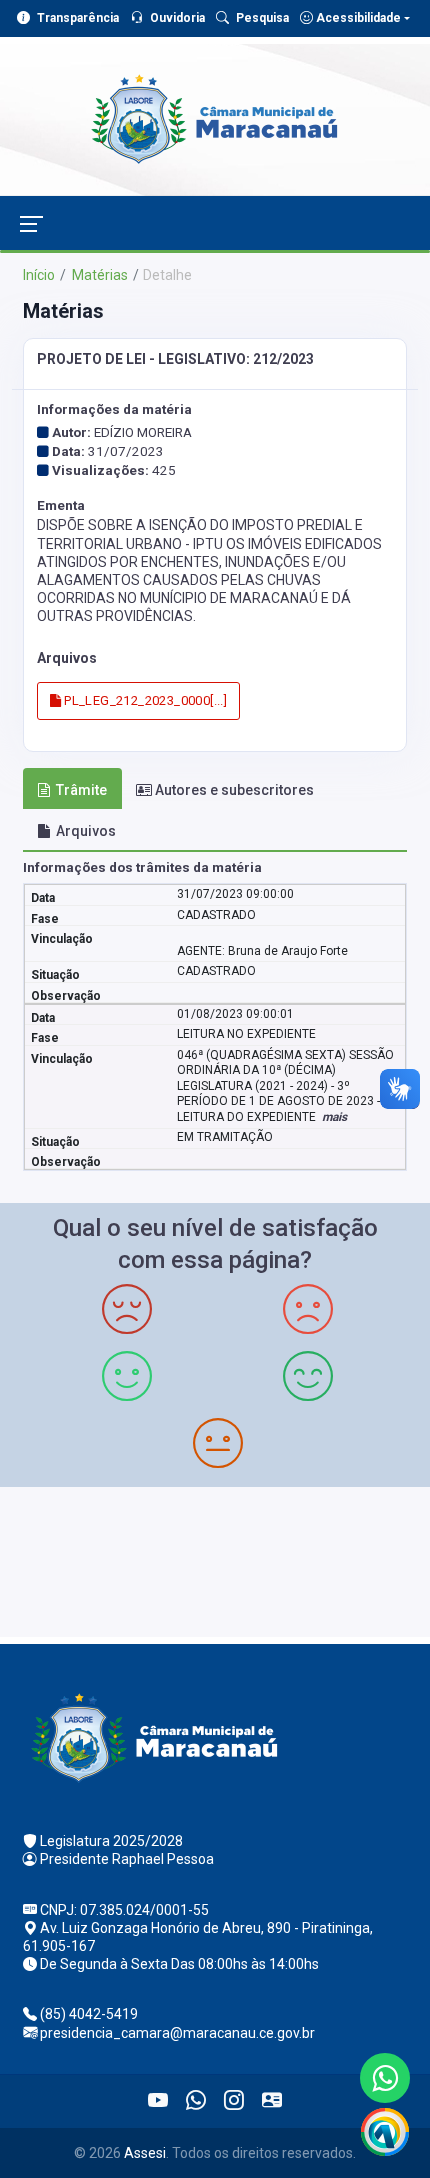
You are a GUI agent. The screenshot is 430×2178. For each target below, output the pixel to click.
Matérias (98, 275)
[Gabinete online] (272, 2101)
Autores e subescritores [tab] (234, 790)
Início (39, 275)
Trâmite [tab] (81, 790)
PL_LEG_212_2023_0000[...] (144, 700)
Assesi (145, 2153)
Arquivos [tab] (86, 831)
